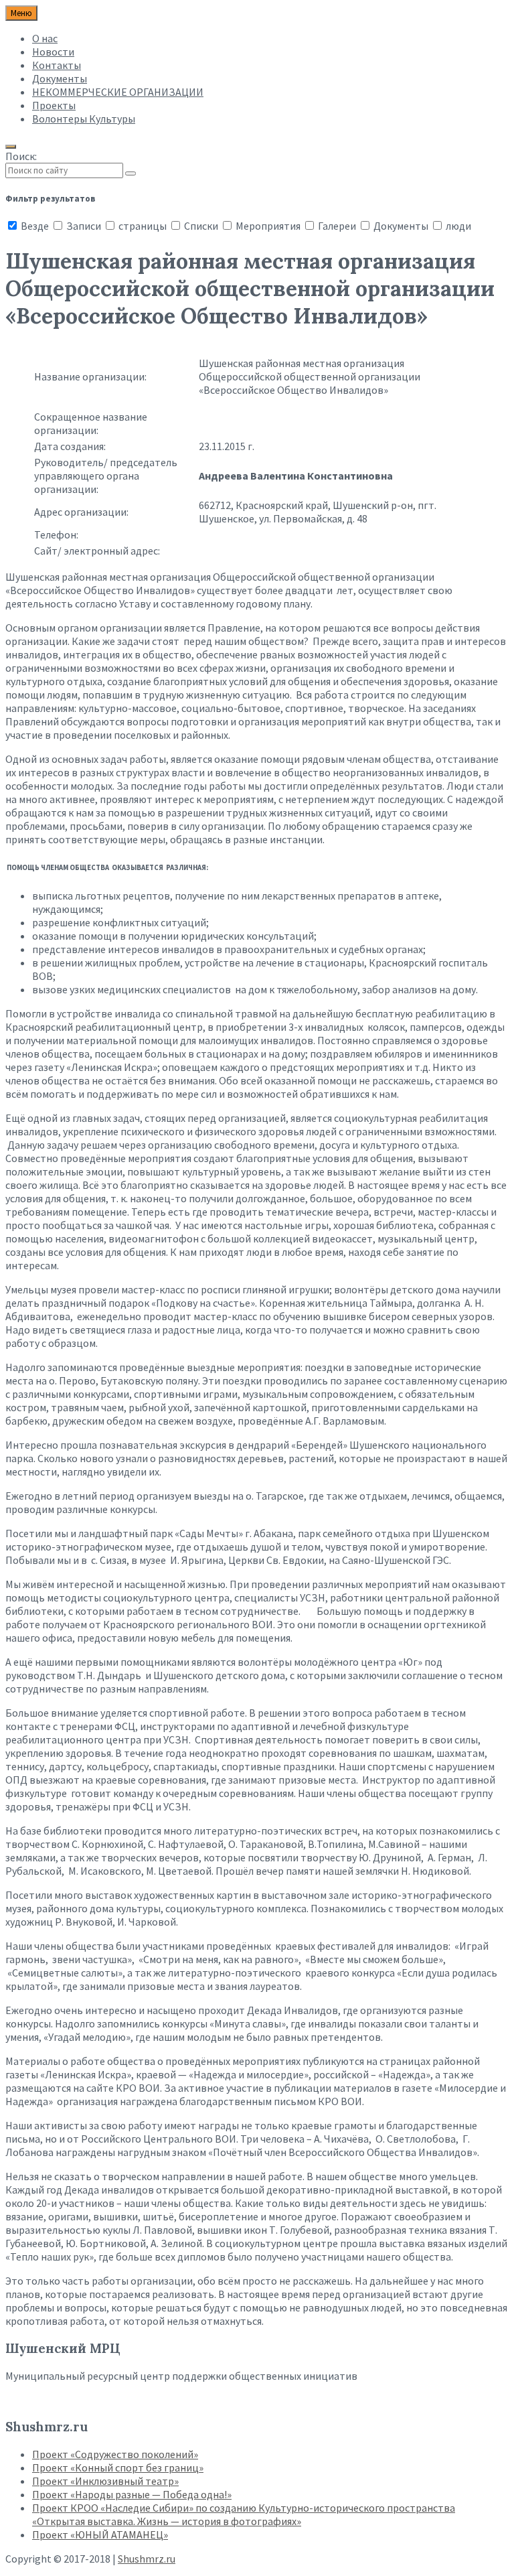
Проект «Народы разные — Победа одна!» (132, 2494)
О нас (45, 38)
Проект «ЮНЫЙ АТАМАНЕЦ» (100, 2534)
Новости (53, 52)
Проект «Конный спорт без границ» (118, 2467)
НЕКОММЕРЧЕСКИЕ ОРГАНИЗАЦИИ (118, 92)
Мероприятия (268, 226)
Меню (21, 13)
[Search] (131, 173)
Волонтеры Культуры (84, 119)
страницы (143, 226)
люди (457, 226)
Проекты (54, 105)
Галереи (337, 226)
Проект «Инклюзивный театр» (105, 2481)
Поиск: (21, 156)
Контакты (57, 65)
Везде (35, 226)
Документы (60, 78)
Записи (84, 226)
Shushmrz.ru (147, 2559)
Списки (201, 226)
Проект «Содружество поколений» (115, 2454)
